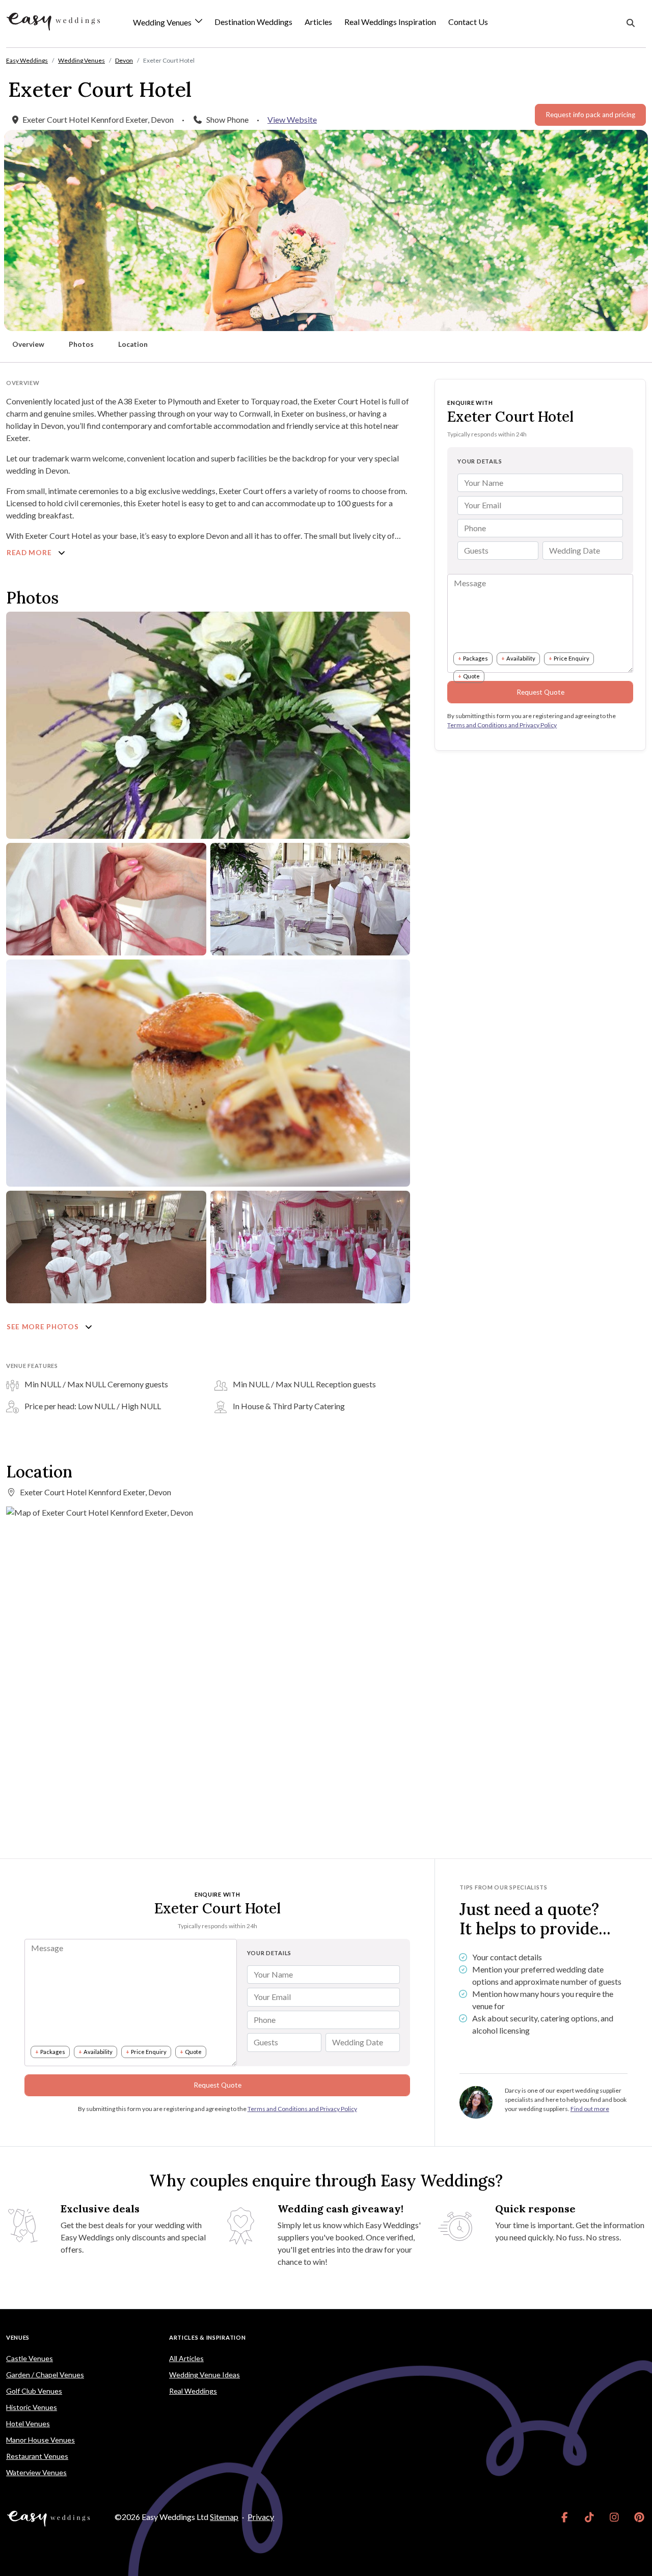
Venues (18, 2337)
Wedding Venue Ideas (205, 2375)
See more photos (44, 1327)
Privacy (261, 2517)
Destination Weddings (253, 22)
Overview (28, 344)
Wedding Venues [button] (163, 23)
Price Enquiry (572, 658)
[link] (565, 2517)
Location (133, 344)
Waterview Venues (36, 2472)
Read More (30, 553)
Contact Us (468, 22)
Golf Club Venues (34, 2391)
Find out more (590, 2109)
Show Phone (227, 119)
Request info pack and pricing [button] (590, 115)
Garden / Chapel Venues (45, 2375)
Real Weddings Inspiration (390, 22)
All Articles (186, 2358)
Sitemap (224, 2517)
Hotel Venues (28, 2423)
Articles (318, 22)
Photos (81, 344)
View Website (292, 119)
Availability (521, 658)
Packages (476, 658)
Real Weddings (193, 2391)
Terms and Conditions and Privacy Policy (502, 725)
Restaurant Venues (37, 2456)
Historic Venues (32, 2407)
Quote (471, 676)
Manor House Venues (40, 2440)
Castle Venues (30, 2358)
